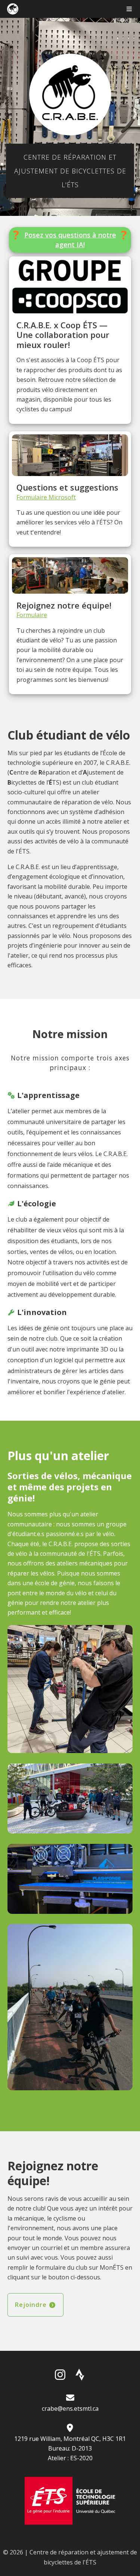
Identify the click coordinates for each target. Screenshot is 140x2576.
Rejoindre (32, 2305)
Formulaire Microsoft (46, 497)
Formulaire (32, 615)
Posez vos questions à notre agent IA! (70, 240)
